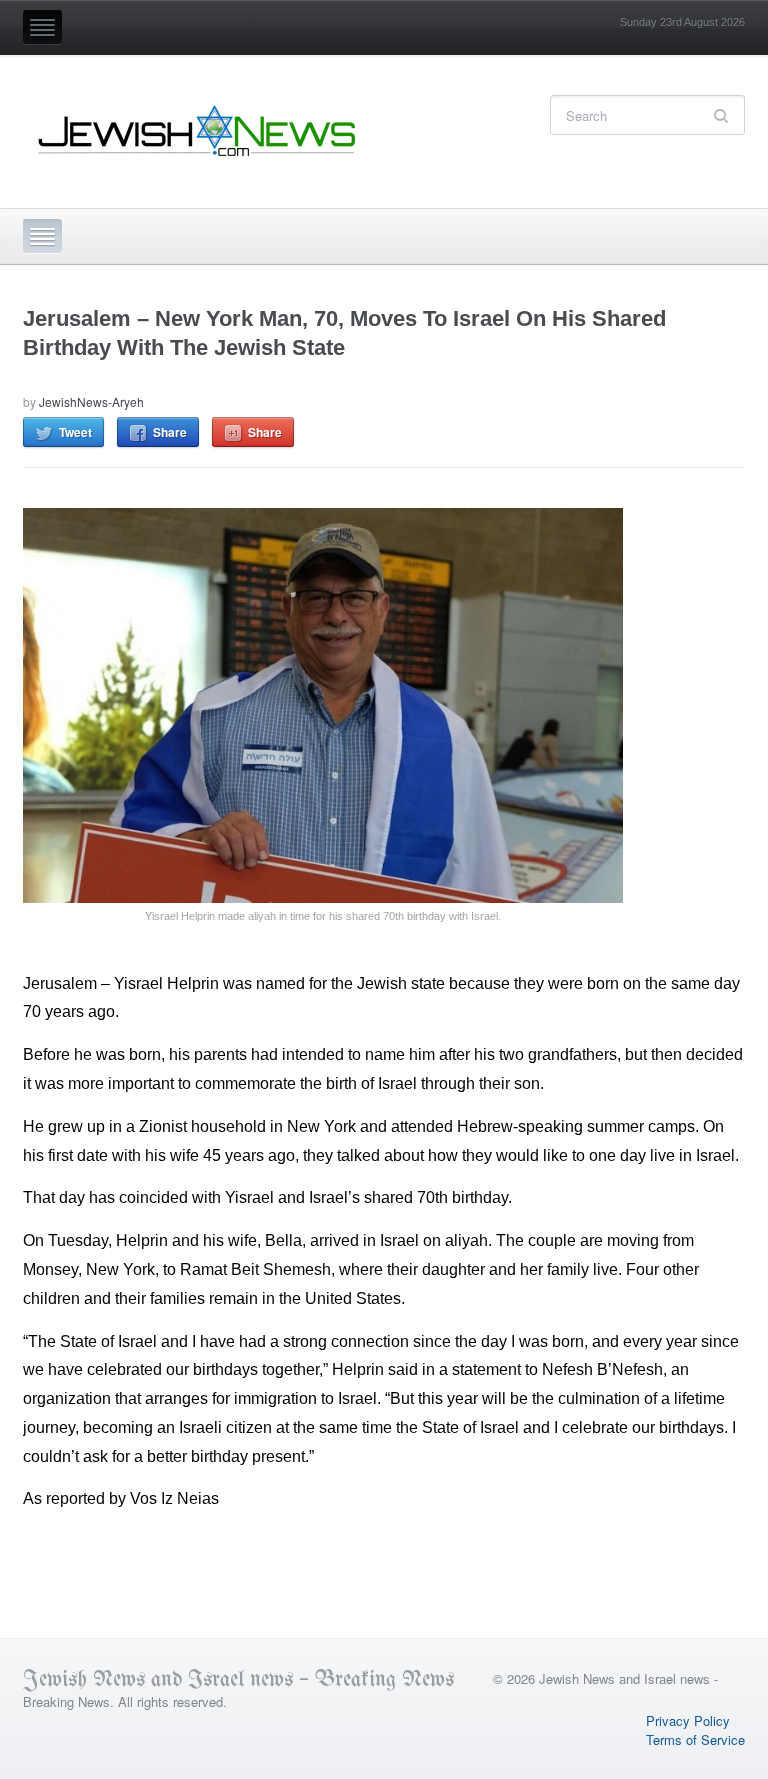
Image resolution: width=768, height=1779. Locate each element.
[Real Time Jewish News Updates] (198, 131)
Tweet (75, 432)
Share (170, 432)
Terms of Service (695, 1739)
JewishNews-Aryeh (91, 401)
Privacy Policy (688, 1720)
